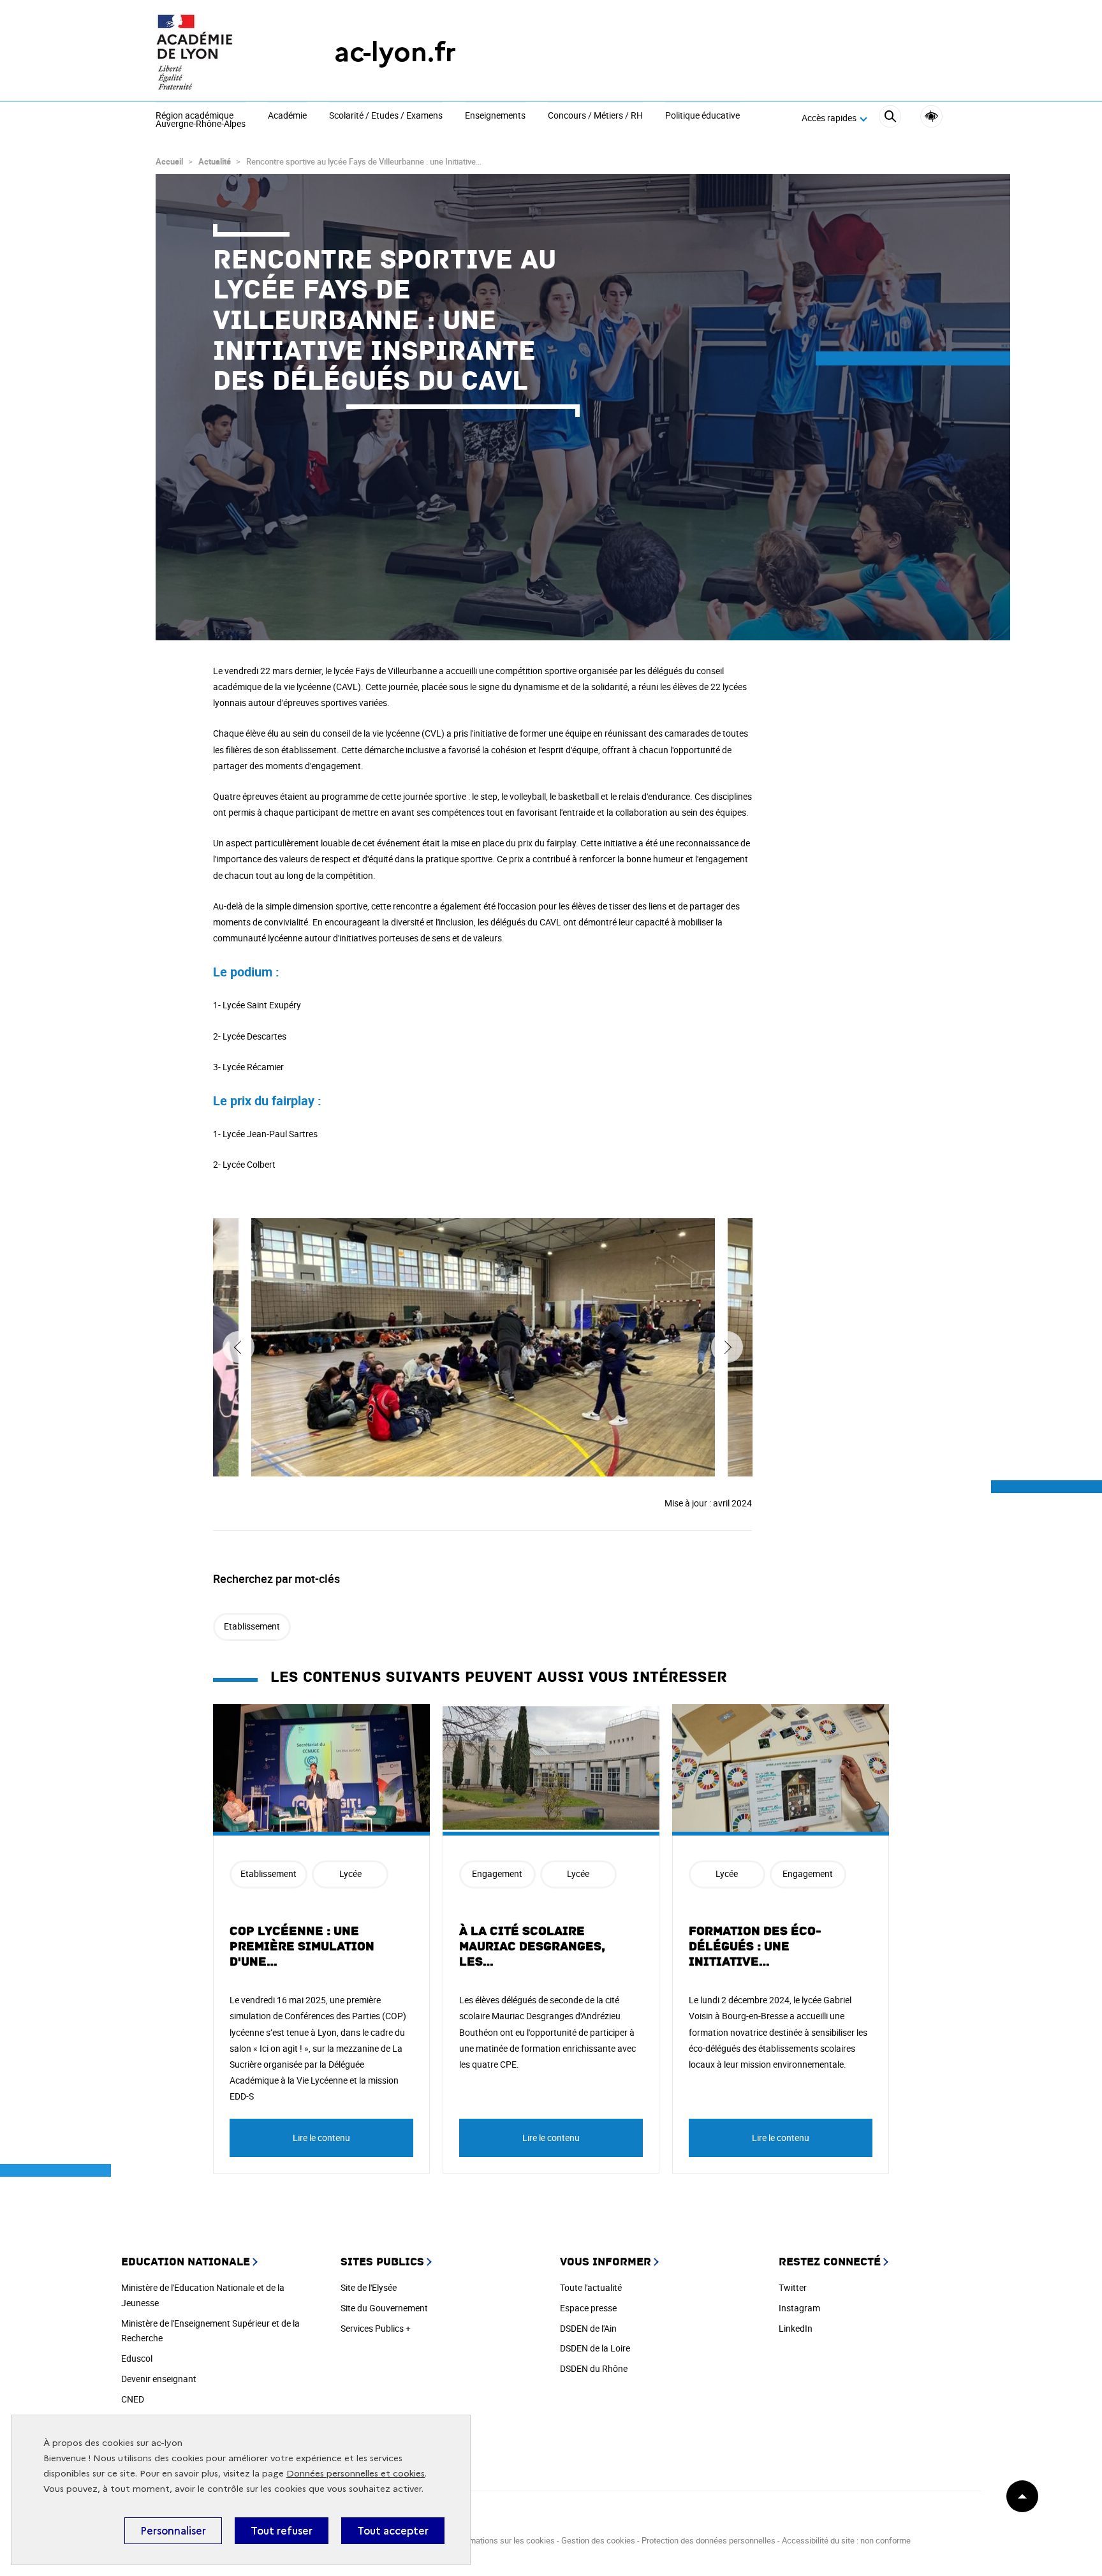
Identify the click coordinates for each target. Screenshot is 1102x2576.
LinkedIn (796, 2328)
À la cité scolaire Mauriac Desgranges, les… (532, 1947)
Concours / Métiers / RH (595, 116)
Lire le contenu (321, 2138)
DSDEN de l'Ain (588, 2328)
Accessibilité (931, 116)
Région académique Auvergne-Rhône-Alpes (201, 120)
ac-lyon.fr (395, 52)
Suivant (727, 1347)
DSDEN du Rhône (594, 2368)
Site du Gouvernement (384, 2308)
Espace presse (588, 2308)
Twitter (793, 2287)
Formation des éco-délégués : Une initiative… (755, 1947)
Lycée (350, 1873)
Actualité (215, 161)
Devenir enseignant (159, 2379)
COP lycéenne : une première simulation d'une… (302, 1947)
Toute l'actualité (591, 2287)
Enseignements (495, 116)
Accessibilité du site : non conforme (846, 2540)
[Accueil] (219, 52)
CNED (133, 2399)
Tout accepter (393, 2531)
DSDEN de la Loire (595, 2348)
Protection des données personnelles (709, 2540)
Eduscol (137, 2358)
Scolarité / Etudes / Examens (386, 116)
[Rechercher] (890, 118)
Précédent (239, 1347)
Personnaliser (173, 2531)
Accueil (169, 161)
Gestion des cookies (598, 2540)
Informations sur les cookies (503, 2540)
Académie (287, 116)
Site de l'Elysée (369, 2287)
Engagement (497, 1873)
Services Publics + (376, 2328)
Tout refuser (282, 2531)
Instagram (799, 2308)
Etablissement (252, 1626)
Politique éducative (702, 116)
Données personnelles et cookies (356, 2474)
